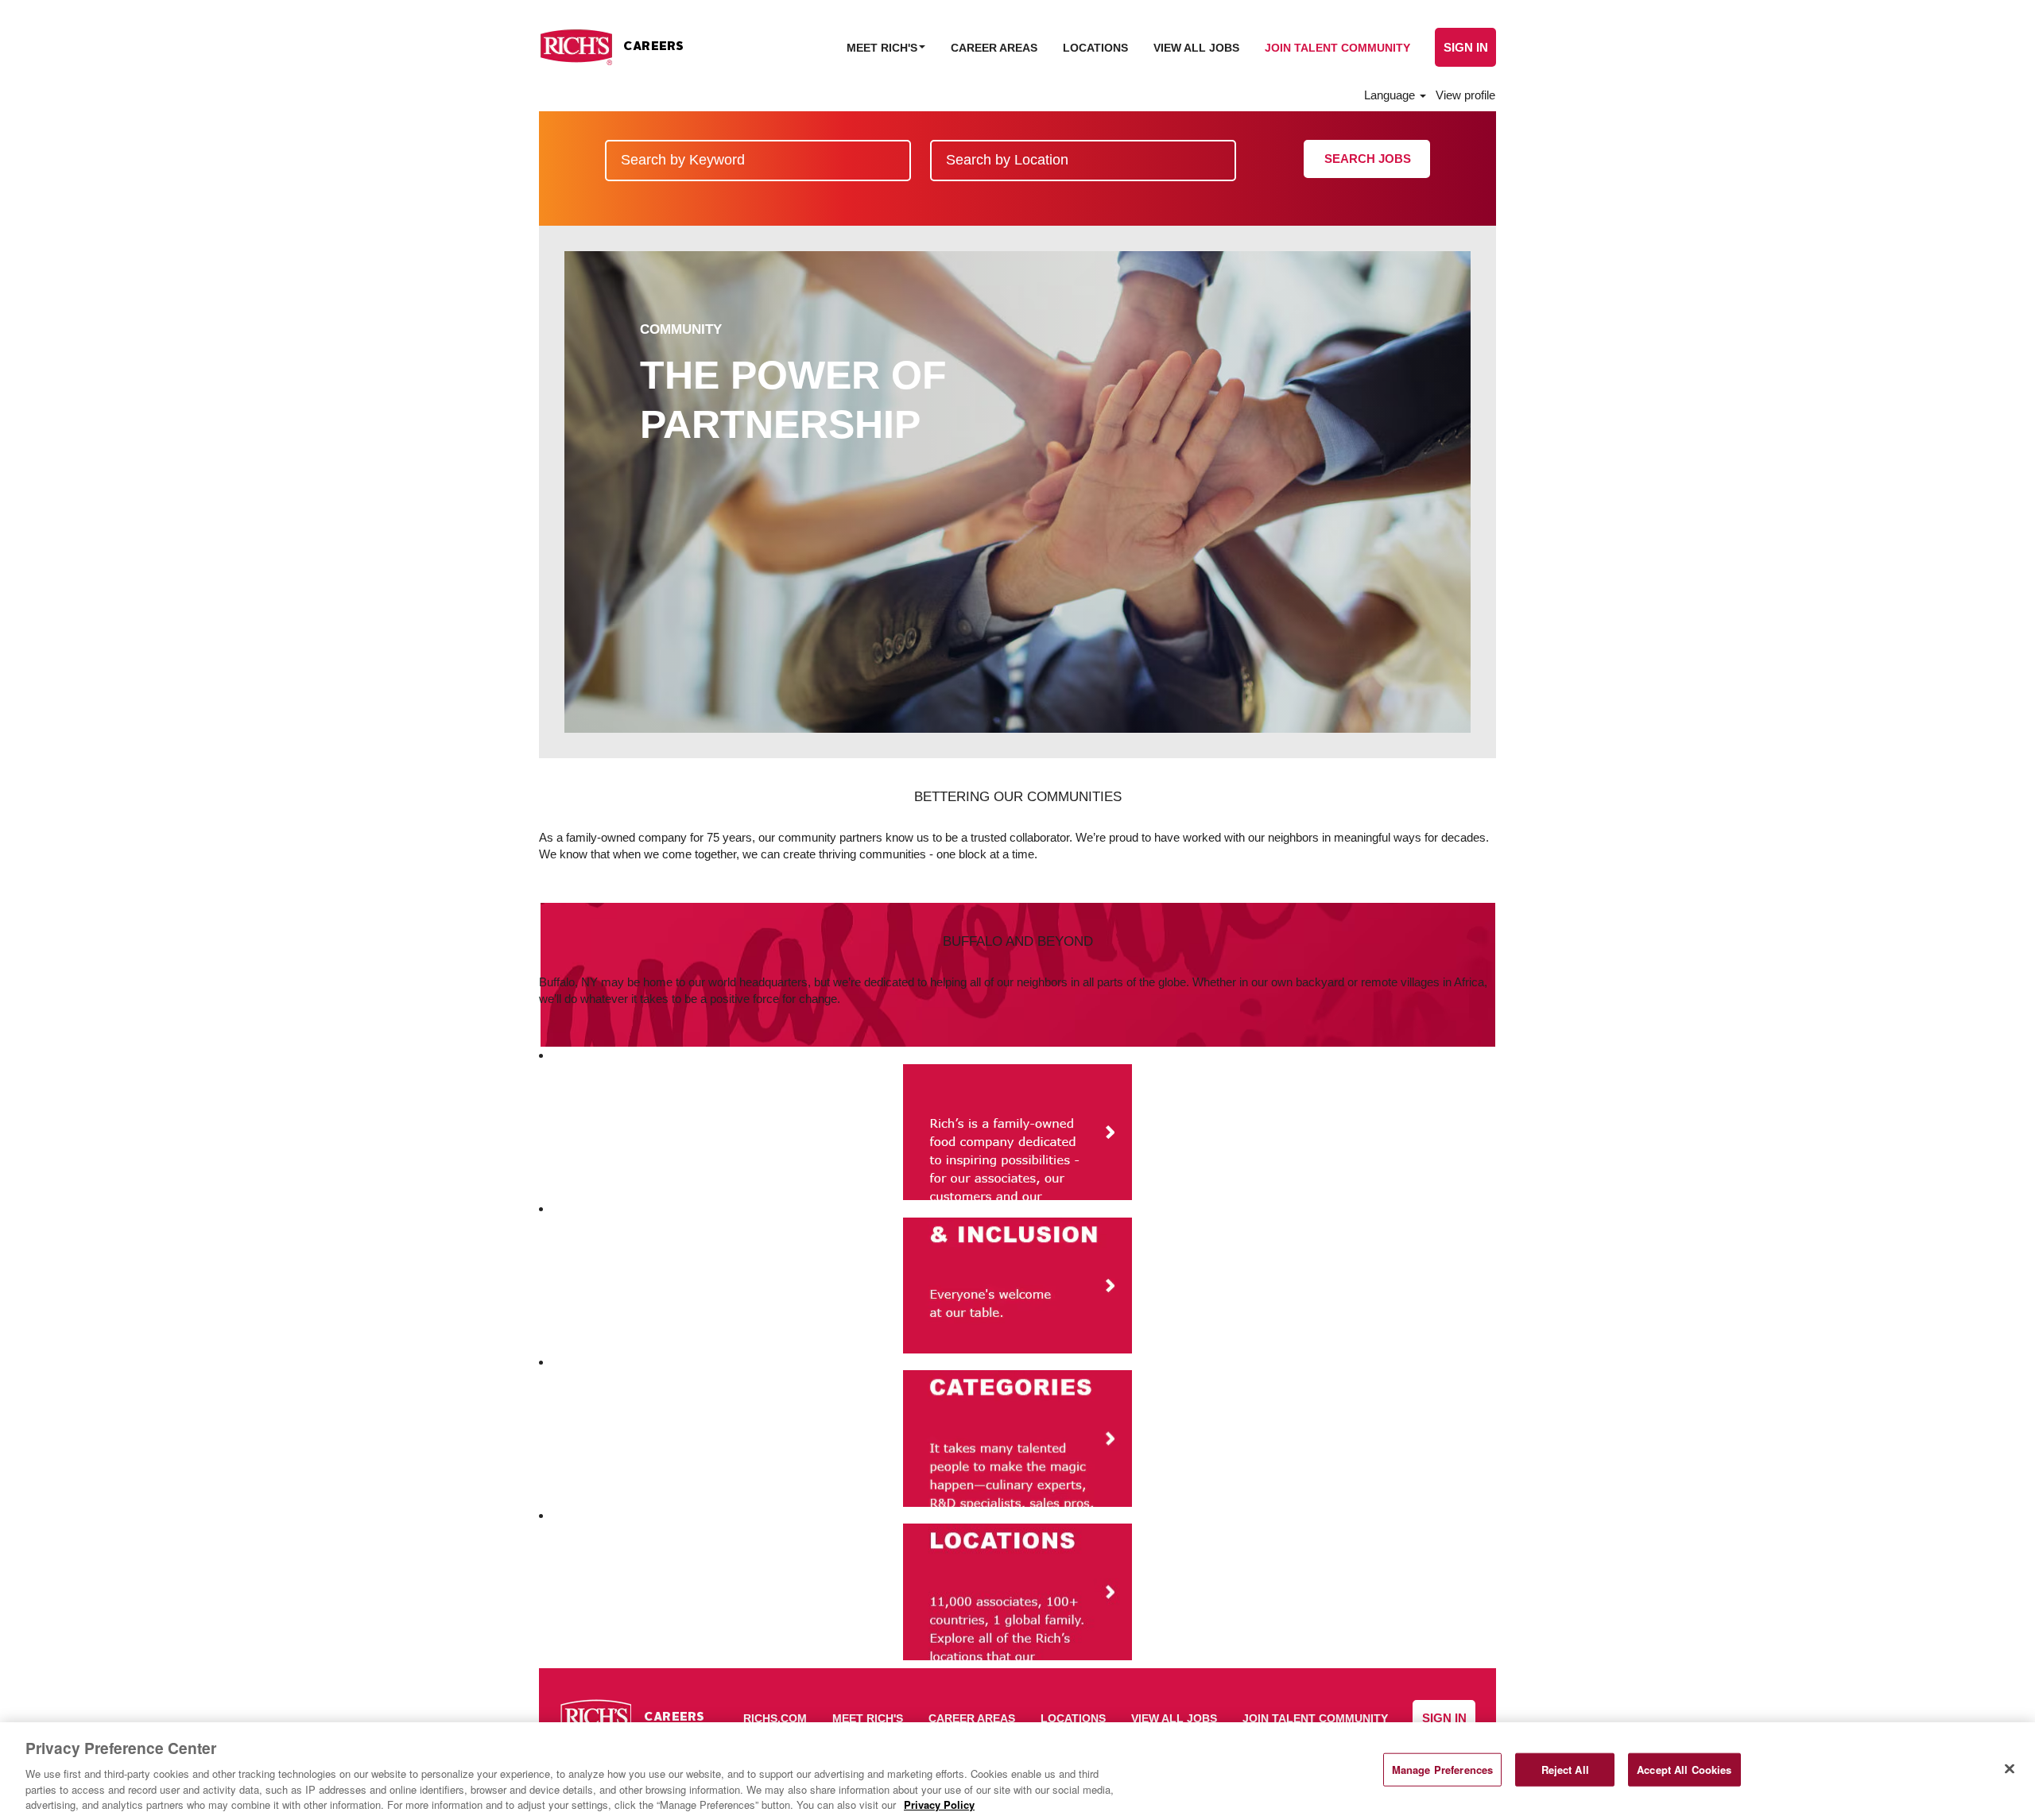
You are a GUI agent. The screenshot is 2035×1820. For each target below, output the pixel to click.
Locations (1095, 48)
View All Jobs (1196, 48)
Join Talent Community (1337, 48)
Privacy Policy (939, 1804)
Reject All (1565, 1770)
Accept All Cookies (1684, 1770)
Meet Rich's (868, 1718)
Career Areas (994, 48)
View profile (1465, 95)
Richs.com (775, 1718)
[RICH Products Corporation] (611, 47)
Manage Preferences (1442, 1770)
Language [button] (1391, 95)
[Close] (2010, 1769)
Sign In (1466, 47)
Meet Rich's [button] (884, 48)
